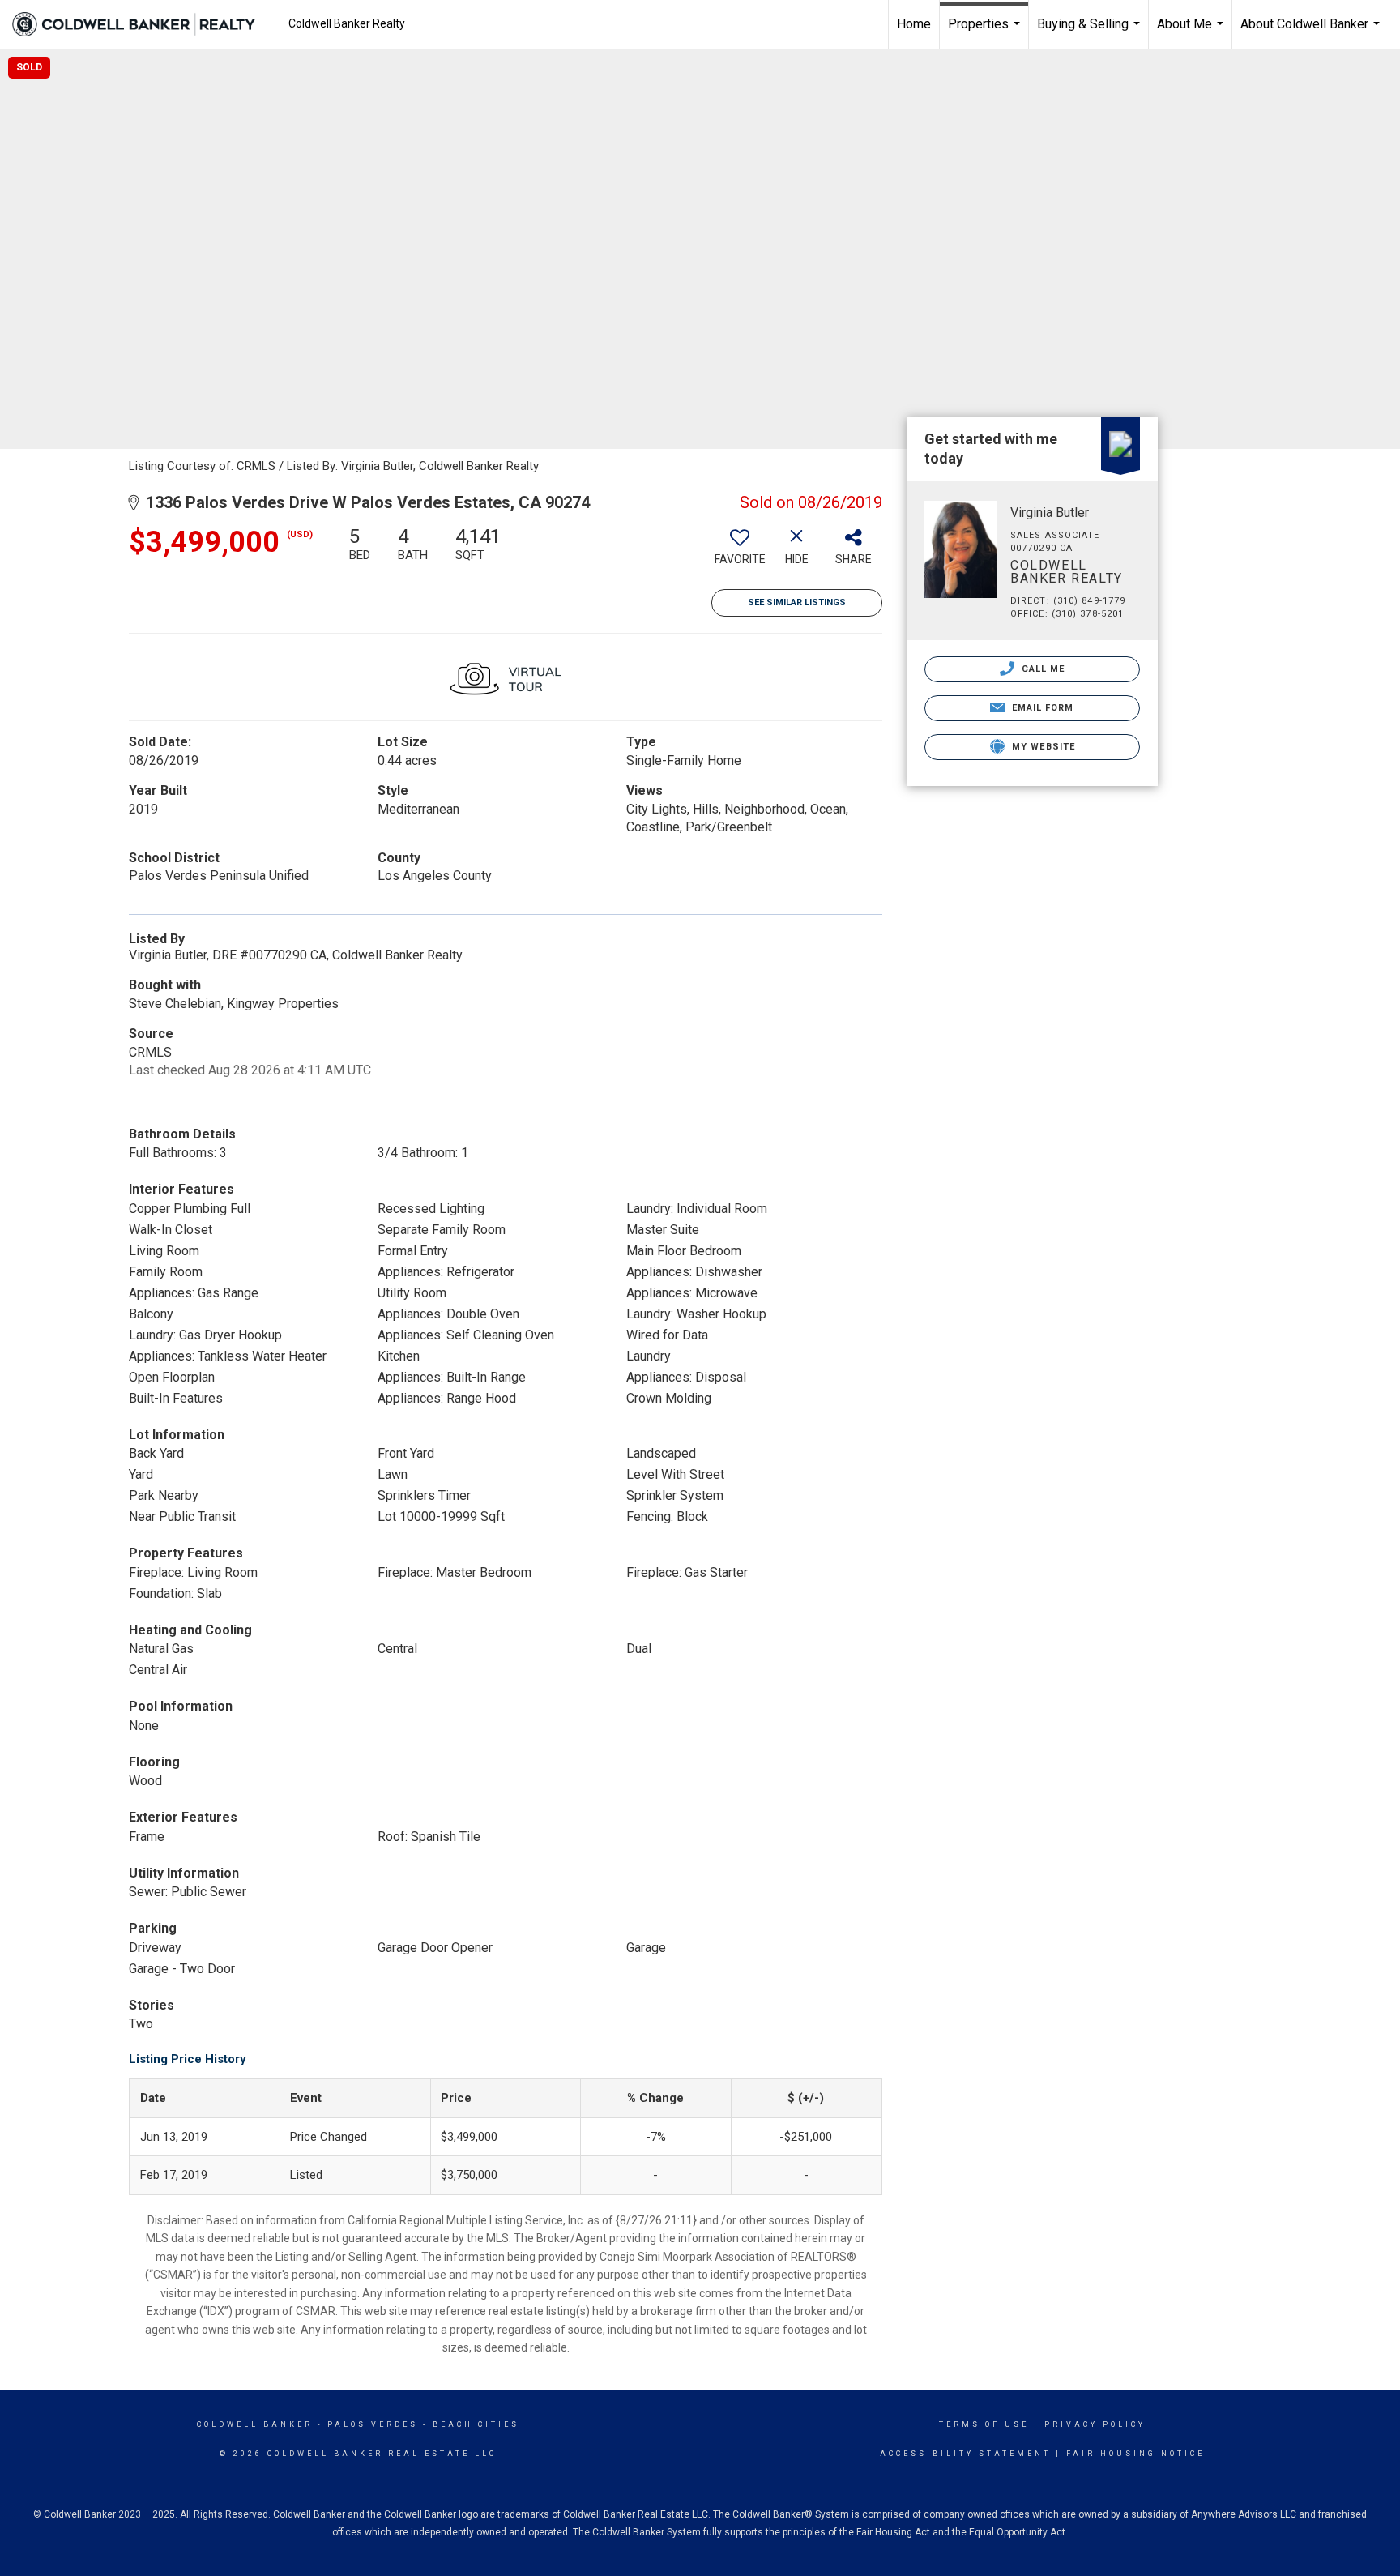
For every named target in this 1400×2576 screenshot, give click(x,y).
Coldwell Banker (255, 2424)
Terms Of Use (984, 2424)
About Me (1192, 32)
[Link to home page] (142, 24)
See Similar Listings (797, 602)
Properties (986, 32)
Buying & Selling (1091, 32)
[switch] (740, 552)
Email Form (1041, 708)
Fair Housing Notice (1135, 2454)
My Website (1042, 747)
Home (914, 24)
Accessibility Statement (965, 2454)
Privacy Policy (1095, 2424)
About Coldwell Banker (1312, 32)
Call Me (1042, 669)
